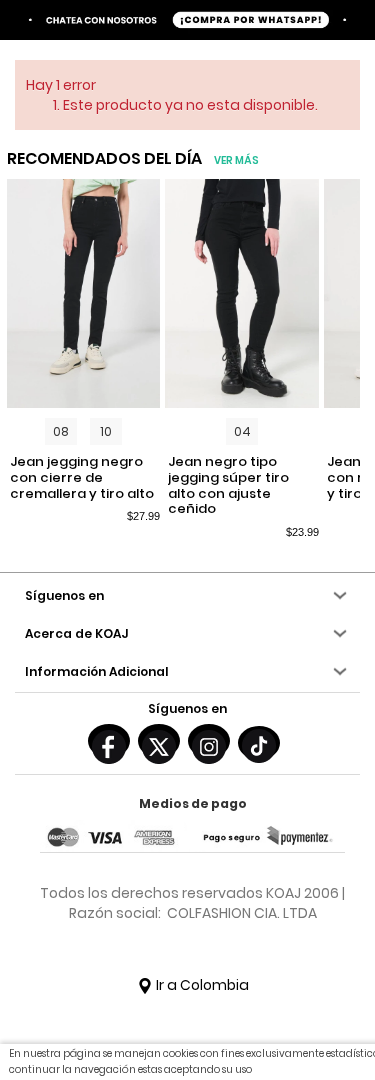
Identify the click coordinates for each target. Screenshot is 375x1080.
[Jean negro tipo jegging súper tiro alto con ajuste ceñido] (241, 294)
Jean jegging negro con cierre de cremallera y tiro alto (82, 477)
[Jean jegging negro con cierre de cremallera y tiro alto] (83, 294)
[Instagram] (209, 741)
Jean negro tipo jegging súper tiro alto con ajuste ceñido (228, 485)
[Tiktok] (259, 743)
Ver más (236, 160)
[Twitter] (159, 741)
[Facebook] (109, 741)
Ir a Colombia (201, 985)
